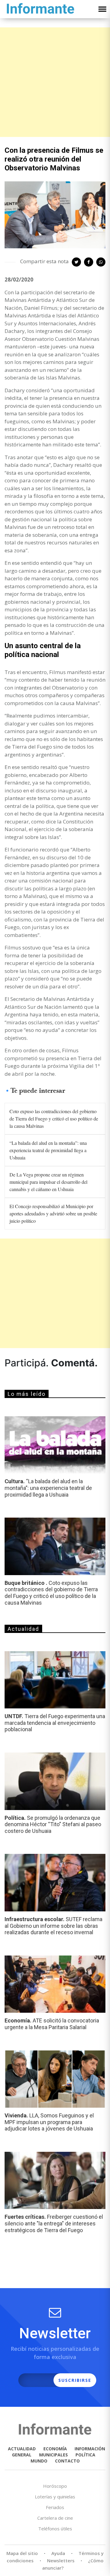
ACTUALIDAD (22, 2449)
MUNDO (39, 2461)
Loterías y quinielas (55, 2497)
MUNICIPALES (53, 2455)
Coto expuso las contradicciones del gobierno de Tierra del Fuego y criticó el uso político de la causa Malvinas (54, 1118)
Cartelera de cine (55, 2518)
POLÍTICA (85, 2455)
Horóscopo (55, 2486)
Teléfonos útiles (55, 2529)
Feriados (55, 2507)
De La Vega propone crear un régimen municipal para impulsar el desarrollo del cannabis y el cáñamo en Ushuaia (48, 1182)
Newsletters (61, 2560)
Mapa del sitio (22, 2553)
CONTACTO (67, 2461)
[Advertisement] (55, 82)
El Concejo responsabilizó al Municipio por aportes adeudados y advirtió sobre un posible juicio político (53, 1213)
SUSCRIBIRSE (75, 2380)
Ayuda (58, 2553)
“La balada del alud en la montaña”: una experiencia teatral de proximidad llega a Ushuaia (48, 1150)
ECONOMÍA (55, 2449)
